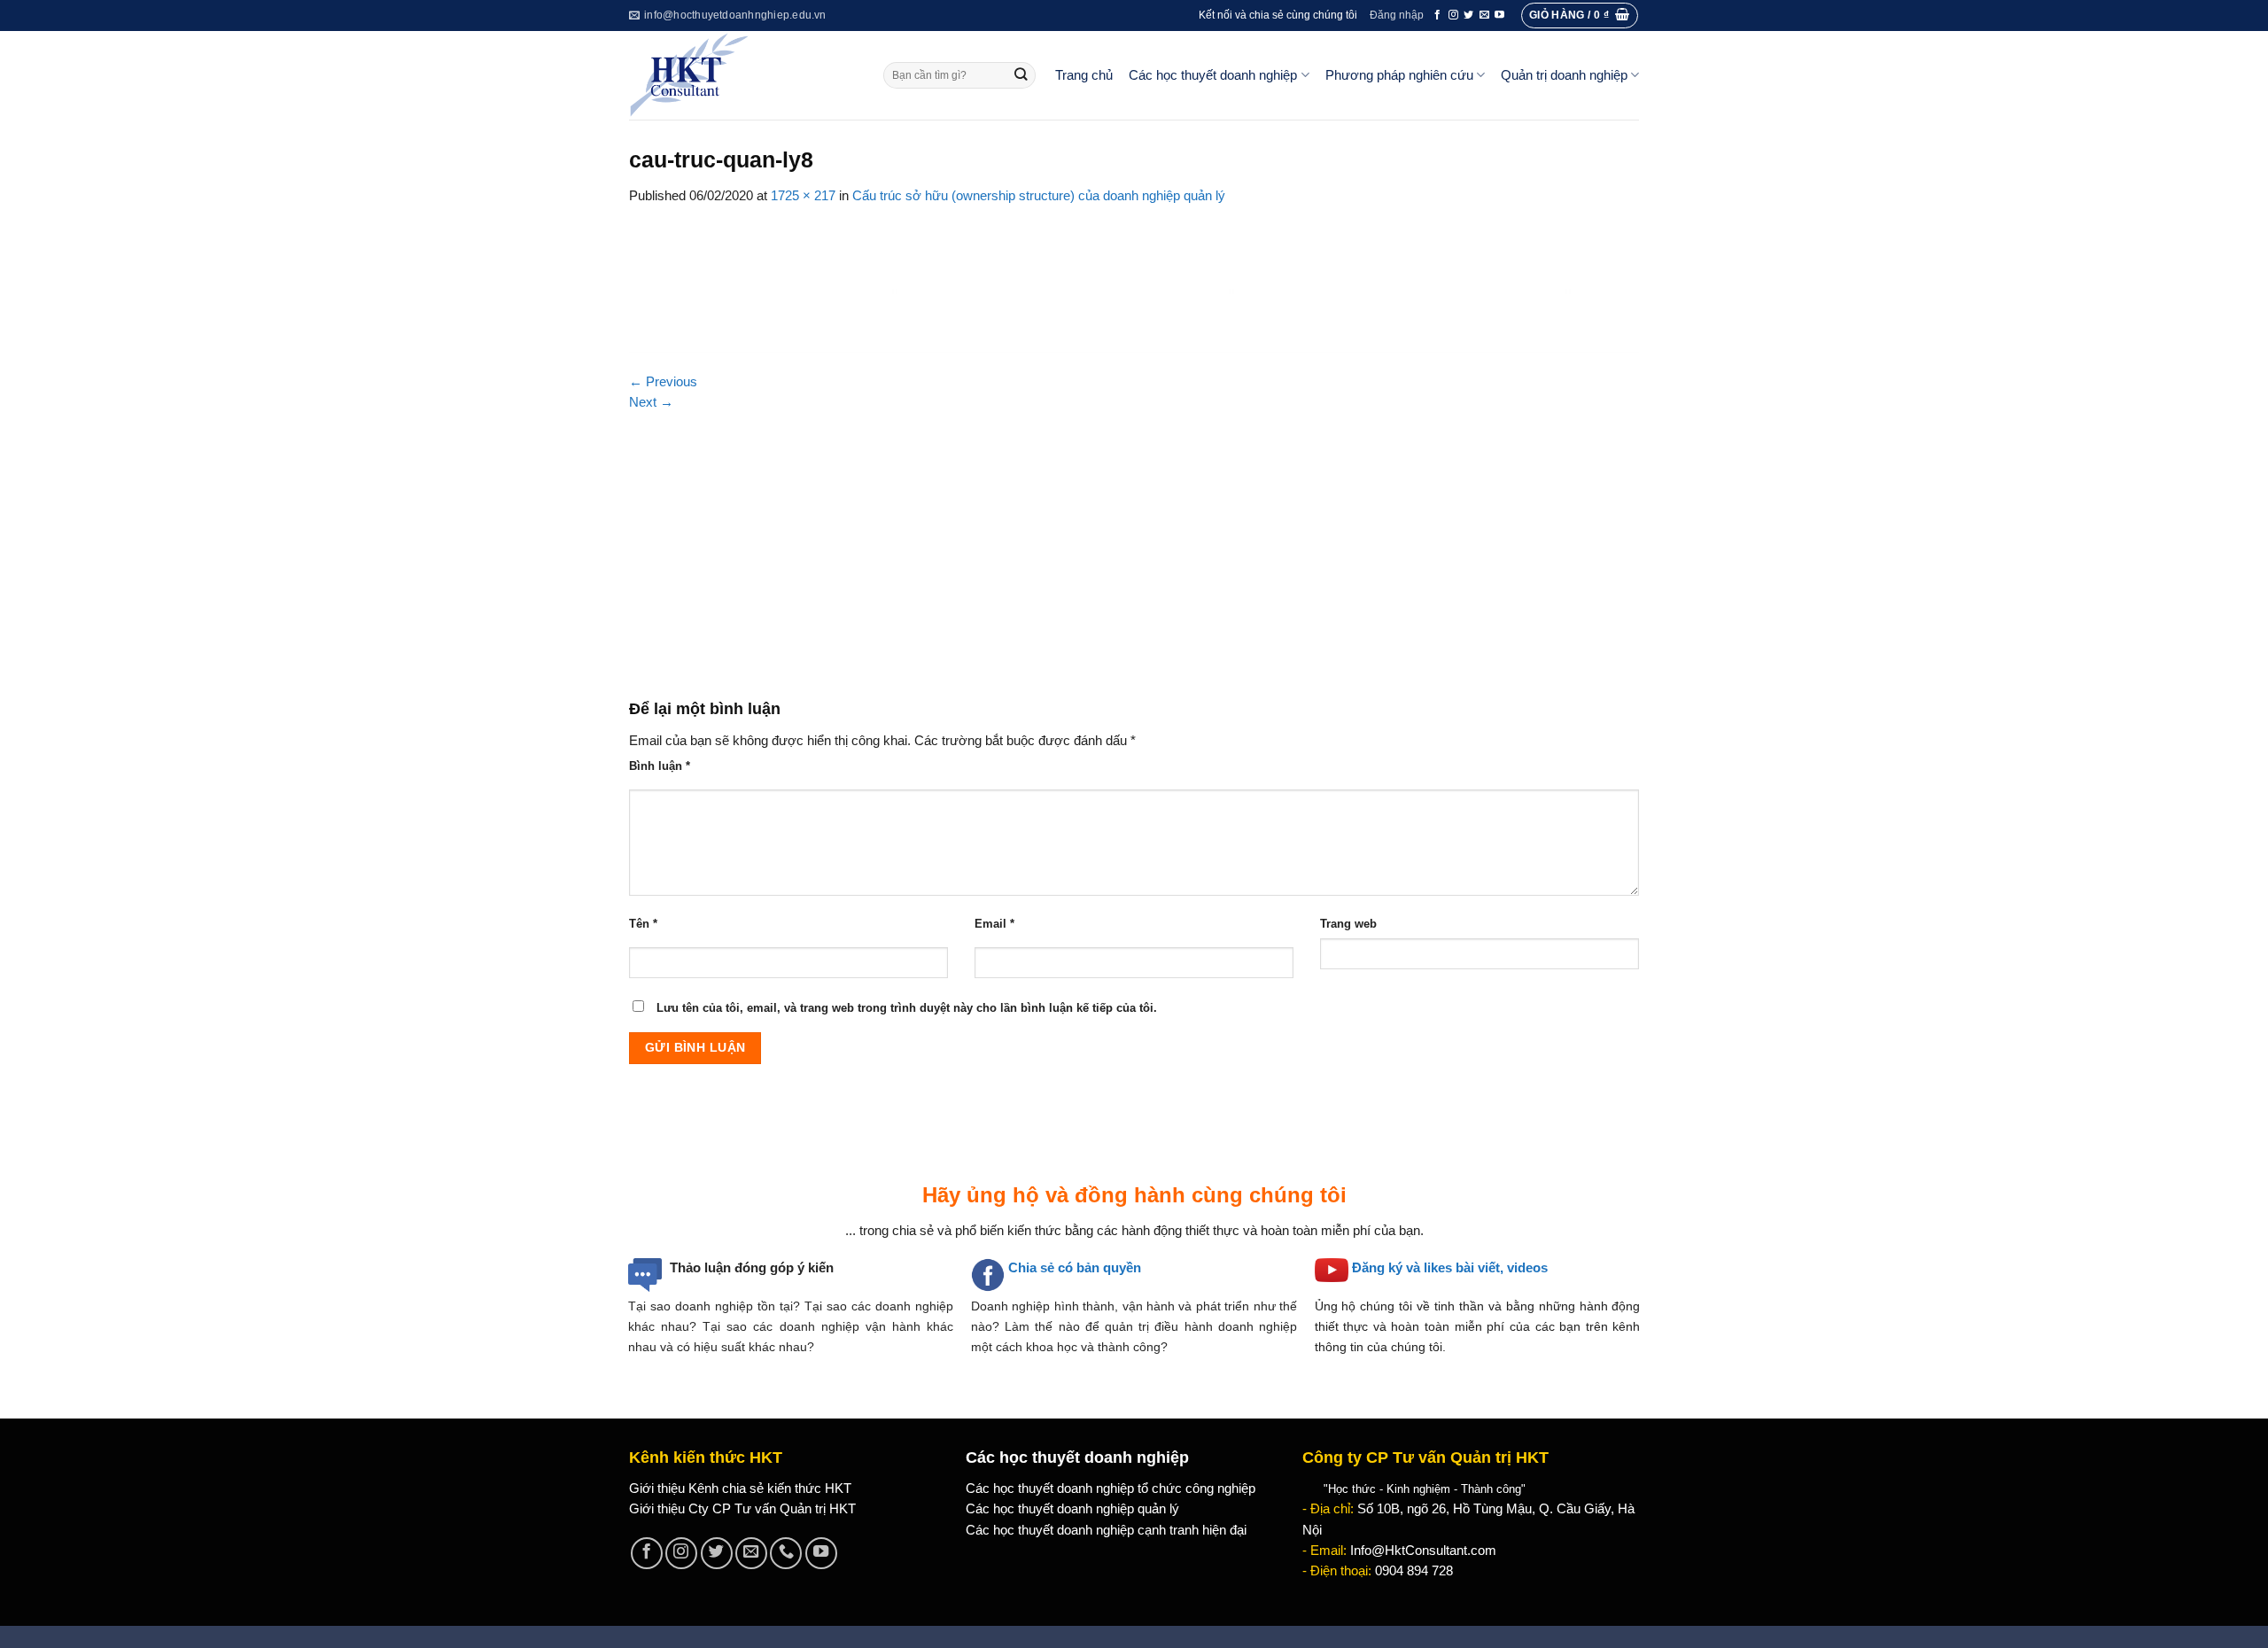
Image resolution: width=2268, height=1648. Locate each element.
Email (994, 924)
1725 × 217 (803, 196)
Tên (643, 924)
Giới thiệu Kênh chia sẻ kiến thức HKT (740, 1489)
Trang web (1348, 924)
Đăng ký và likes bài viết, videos (1450, 1268)
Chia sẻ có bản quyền (1075, 1268)
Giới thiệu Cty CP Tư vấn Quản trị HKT (742, 1509)
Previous (663, 382)
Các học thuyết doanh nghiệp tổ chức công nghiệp (1111, 1489)
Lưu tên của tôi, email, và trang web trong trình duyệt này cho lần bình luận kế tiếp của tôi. (907, 1008)
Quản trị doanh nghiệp (1564, 75)
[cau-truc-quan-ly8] (1134, 288)
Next (651, 402)
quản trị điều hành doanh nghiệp (1201, 1326)
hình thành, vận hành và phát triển (1152, 1306)
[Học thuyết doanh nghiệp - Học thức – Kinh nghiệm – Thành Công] (743, 75)
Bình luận (660, 766)
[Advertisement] (1134, 546)
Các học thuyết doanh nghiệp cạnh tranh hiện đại (1106, 1530)
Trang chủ (1084, 75)
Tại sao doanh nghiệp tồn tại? (714, 1306)
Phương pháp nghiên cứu (1399, 75)
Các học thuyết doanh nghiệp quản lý (1072, 1509)
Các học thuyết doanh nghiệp (1213, 75)
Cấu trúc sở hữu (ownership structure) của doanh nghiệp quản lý (1039, 196)
